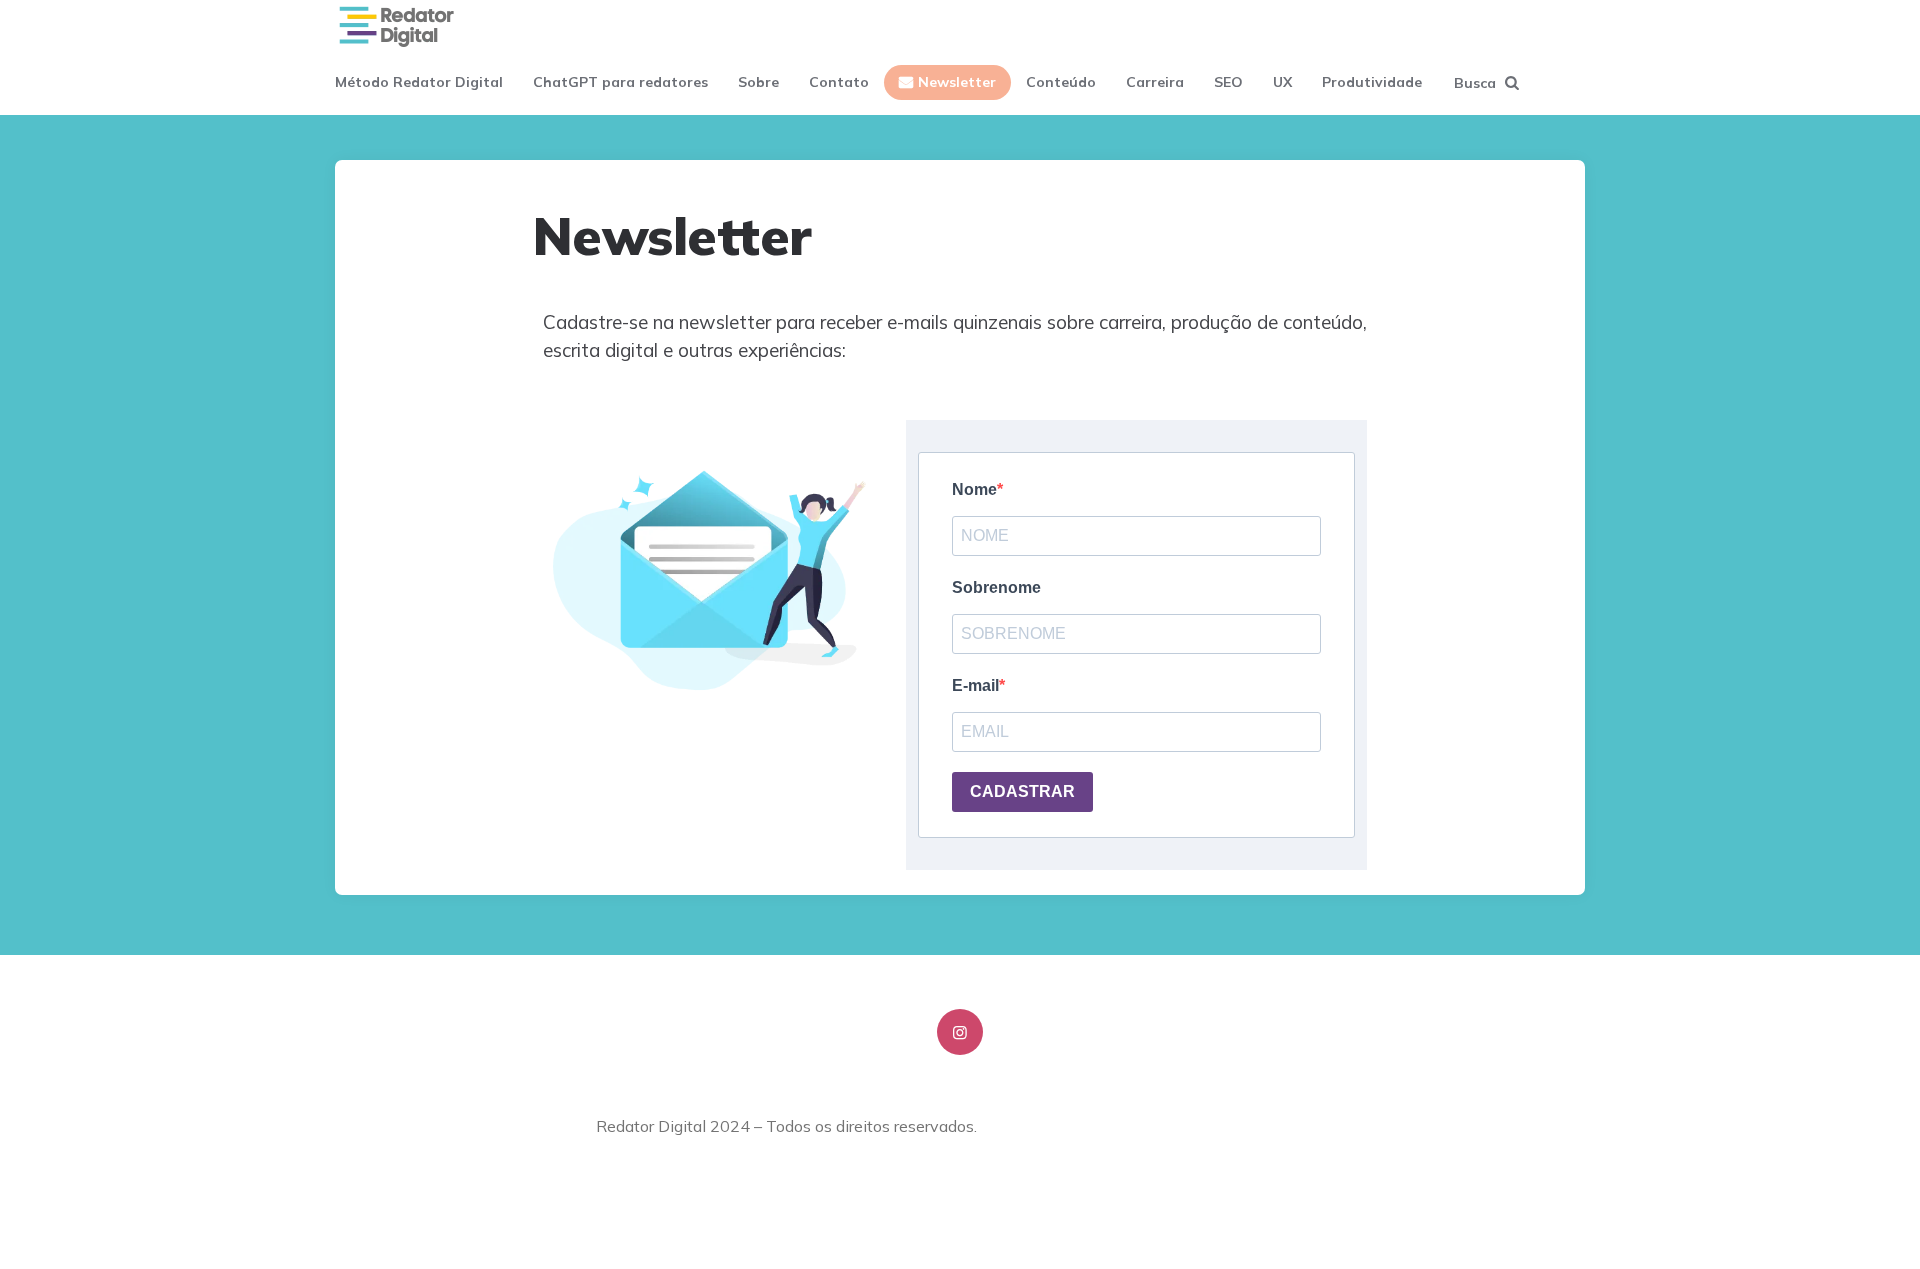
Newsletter (957, 82)
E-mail (975, 685)
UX (1282, 82)
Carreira (1155, 82)
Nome (974, 489)
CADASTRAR (1022, 791)
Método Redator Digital (419, 82)
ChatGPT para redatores (620, 82)
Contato (839, 82)
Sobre (758, 82)
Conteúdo (1061, 82)
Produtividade (1372, 82)
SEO (1228, 82)
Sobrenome (996, 587)
